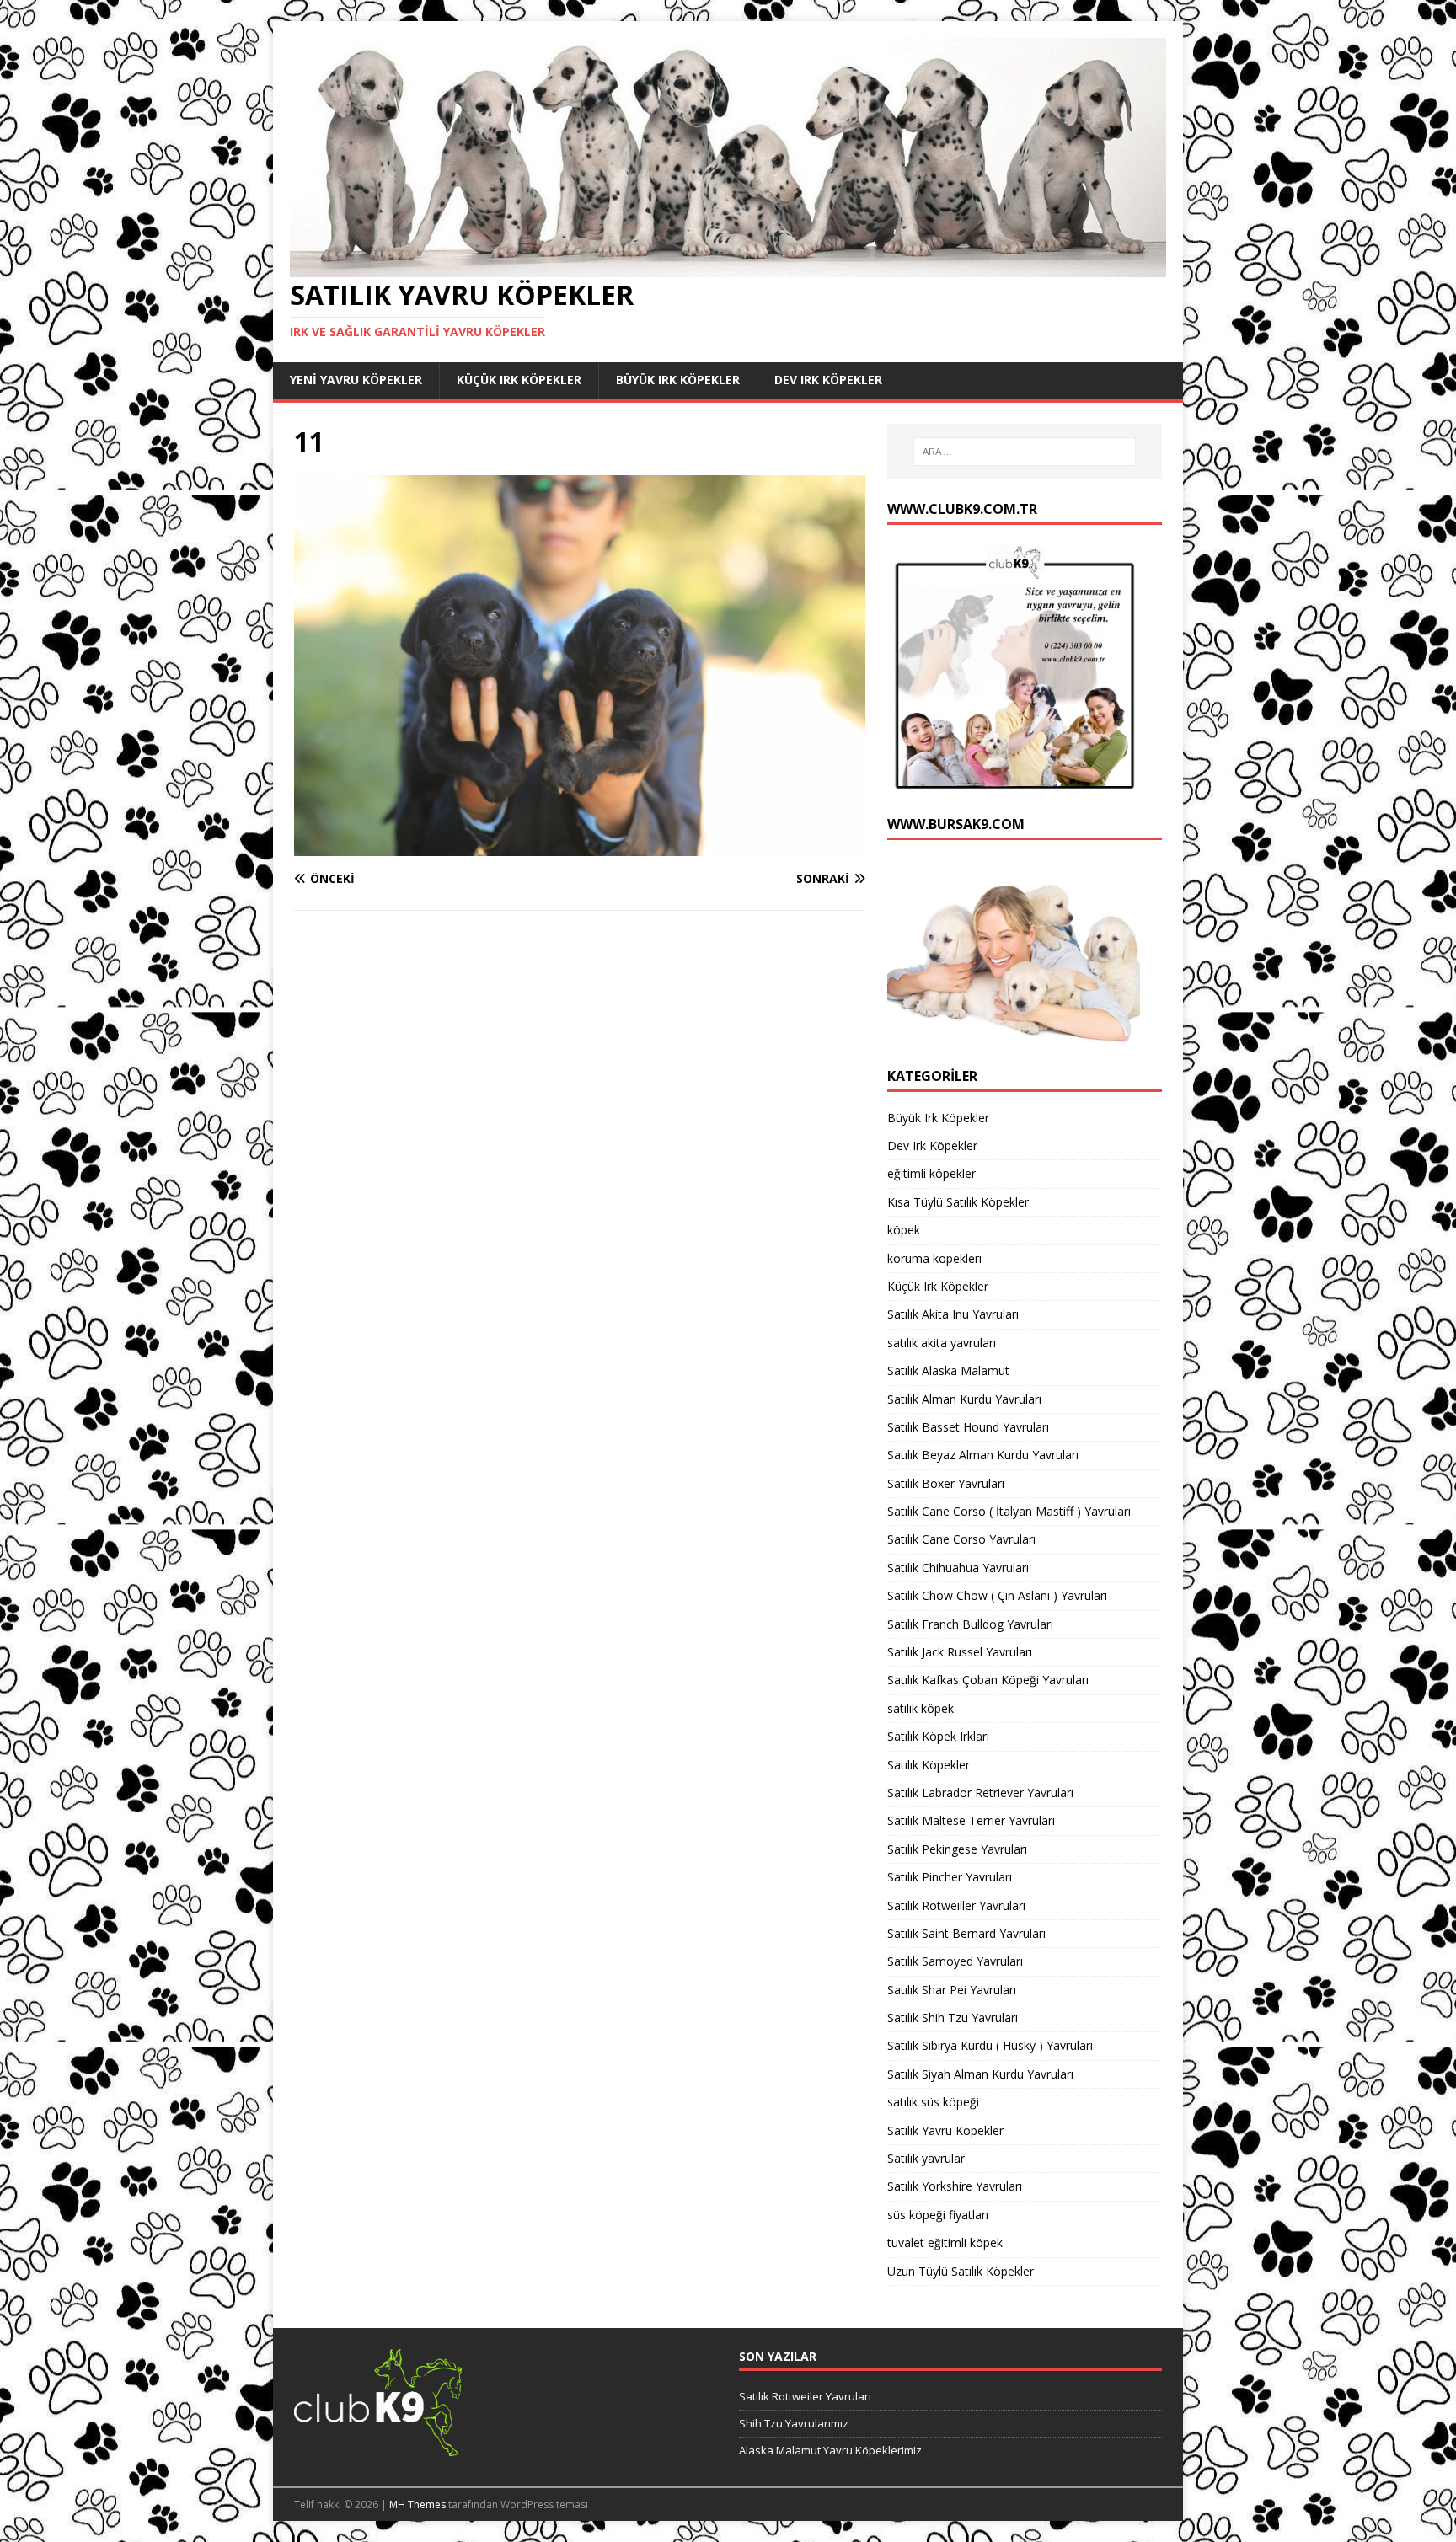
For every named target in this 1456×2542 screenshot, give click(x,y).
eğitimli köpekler (931, 1173)
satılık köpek (921, 1708)
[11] (580, 846)
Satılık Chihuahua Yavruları (958, 1568)
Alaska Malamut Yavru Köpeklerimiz (830, 2450)
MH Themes (418, 2505)
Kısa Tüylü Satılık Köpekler (958, 1202)
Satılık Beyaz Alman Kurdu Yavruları (983, 1455)
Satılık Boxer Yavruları (946, 1483)
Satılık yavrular (926, 2158)
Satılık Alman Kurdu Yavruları (964, 1399)
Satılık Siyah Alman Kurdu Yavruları (980, 2074)
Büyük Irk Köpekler (678, 380)
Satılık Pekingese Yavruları (957, 1849)
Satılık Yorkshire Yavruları (955, 2186)
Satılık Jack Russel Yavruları (960, 1652)
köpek (904, 1230)
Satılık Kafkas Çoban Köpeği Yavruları (988, 1680)
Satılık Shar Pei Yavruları (952, 1990)
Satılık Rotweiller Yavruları (956, 1905)
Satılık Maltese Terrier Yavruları (971, 1820)
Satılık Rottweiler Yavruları (805, 2396)
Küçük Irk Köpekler (519, 380)
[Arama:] (1025, 452)
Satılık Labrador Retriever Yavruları (980, 1793)
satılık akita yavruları (942, 1343)
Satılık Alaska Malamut (948, 1370)
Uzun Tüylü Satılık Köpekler (961, 2271)
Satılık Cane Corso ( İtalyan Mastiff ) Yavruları (1009, 1511)
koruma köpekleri (934, 1258)
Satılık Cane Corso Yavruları (961, 1539)
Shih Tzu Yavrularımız (794, 2423)
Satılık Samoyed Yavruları (955, 1961)
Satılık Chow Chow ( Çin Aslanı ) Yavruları (997, 1595)
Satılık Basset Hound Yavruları (968, 1427)
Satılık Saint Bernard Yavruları (966, 1933)
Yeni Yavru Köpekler (356, 380)
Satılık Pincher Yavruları (950, 1877)
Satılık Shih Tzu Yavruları (953, 2018)
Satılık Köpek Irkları (938, 1736)
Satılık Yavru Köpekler (945, 2130)
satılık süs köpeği (933, 2102)
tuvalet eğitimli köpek (945, 2242)
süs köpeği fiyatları (938, 2215)
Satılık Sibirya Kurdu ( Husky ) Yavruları (990, 2045)
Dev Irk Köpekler (828, 380)
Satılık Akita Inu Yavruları (953, 1314)
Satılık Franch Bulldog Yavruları (970, 1624)
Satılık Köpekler (929, 1765)
